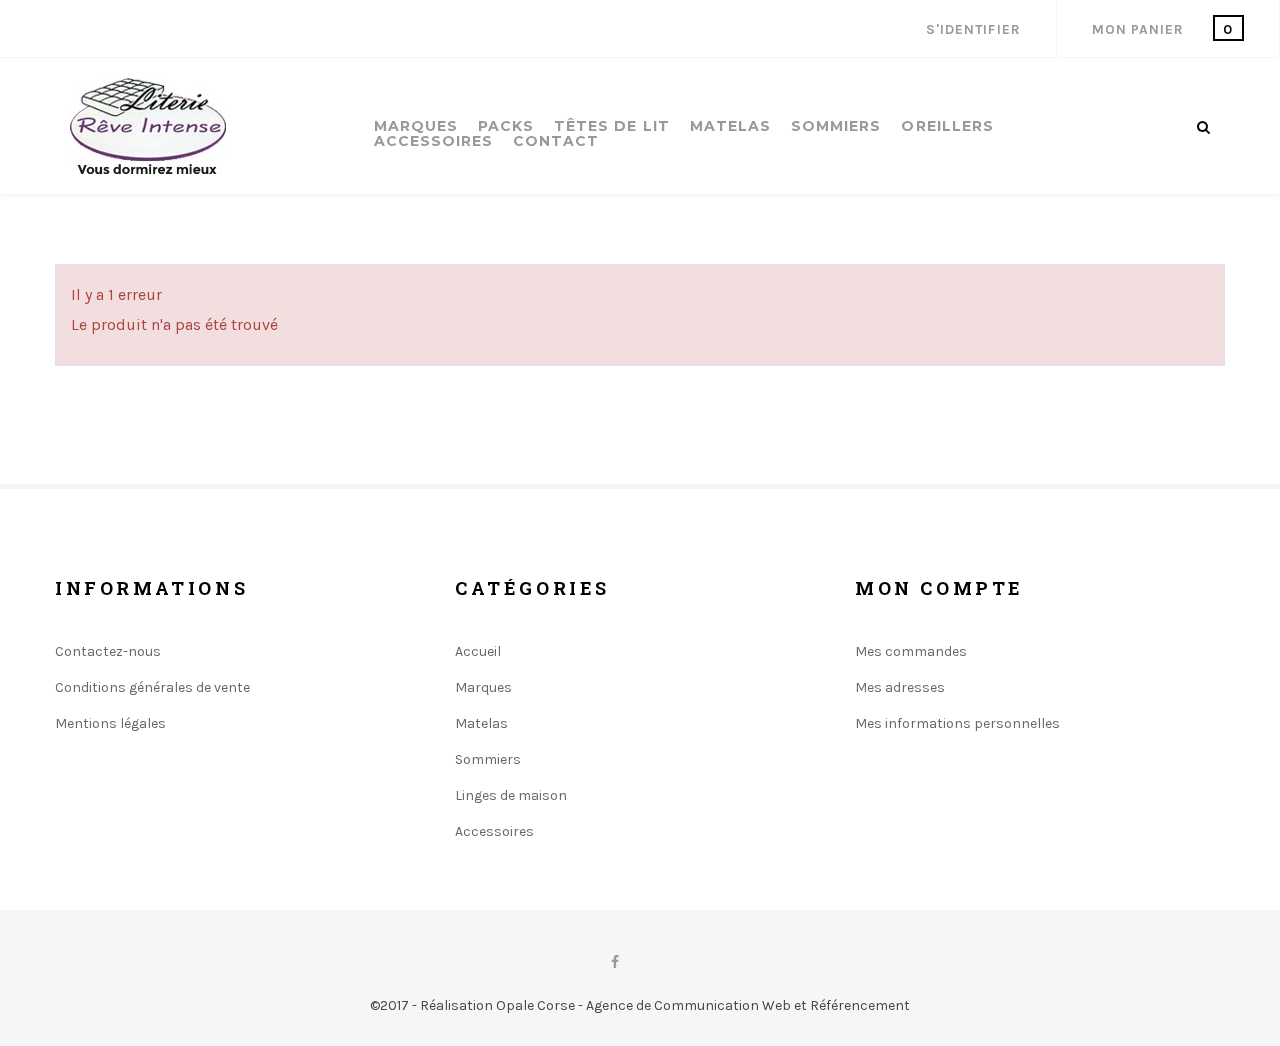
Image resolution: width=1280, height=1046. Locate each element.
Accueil (478, 651)
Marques (416, 126)
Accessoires (434, 141)
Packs (506, 126)
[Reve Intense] (148, 126)
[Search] (1203, 127)
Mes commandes (911, 651)
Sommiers (836, 126)
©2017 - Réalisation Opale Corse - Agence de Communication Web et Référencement (640, 1005)
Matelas (730, 126)
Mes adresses (900, 687)
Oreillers (947, 126)
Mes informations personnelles (957, 723)
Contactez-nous (108, 651)
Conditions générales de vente (152, 687)
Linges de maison (511, 795)
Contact (556, 141)
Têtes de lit (612, 126)
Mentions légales (110, 723)
